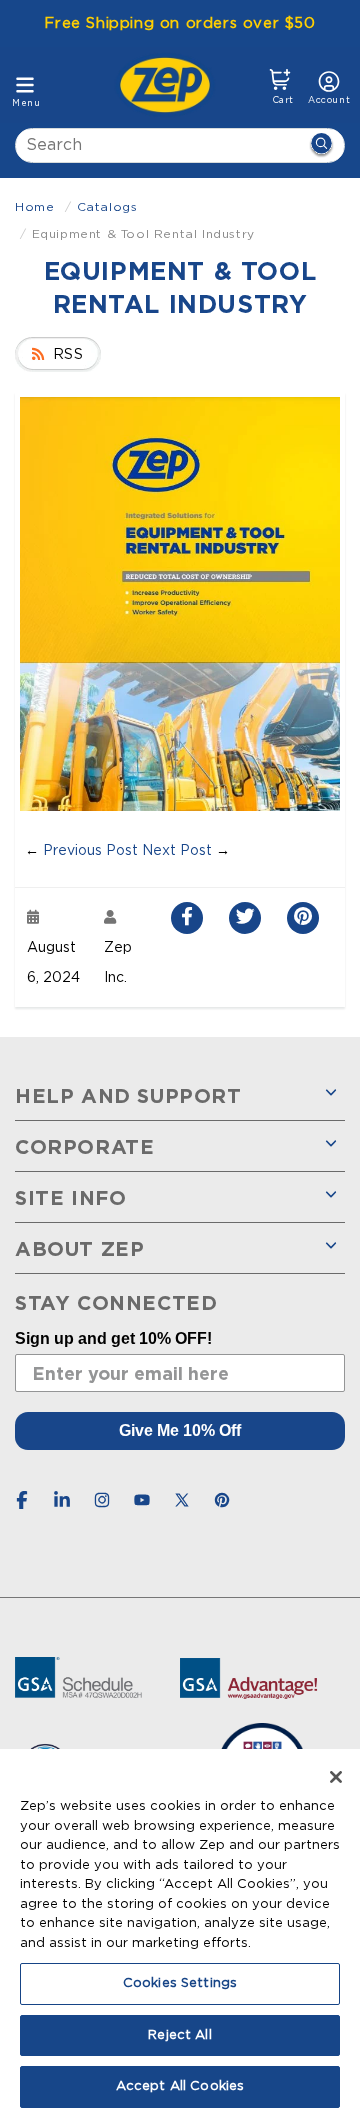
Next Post (177, 851)
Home (34, 207)
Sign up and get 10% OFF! (113, 1338)
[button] (280, 87)
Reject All (179, 2035)
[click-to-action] (171, 85)
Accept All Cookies (180, 2086)
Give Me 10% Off (180, 1430)
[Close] (336, 1777)
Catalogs (107, 207)
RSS (68, 355)
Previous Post (90, 851)
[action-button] (321, 145)
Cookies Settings (180, 1983)
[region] (180, 1933)
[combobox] (180, 145)
